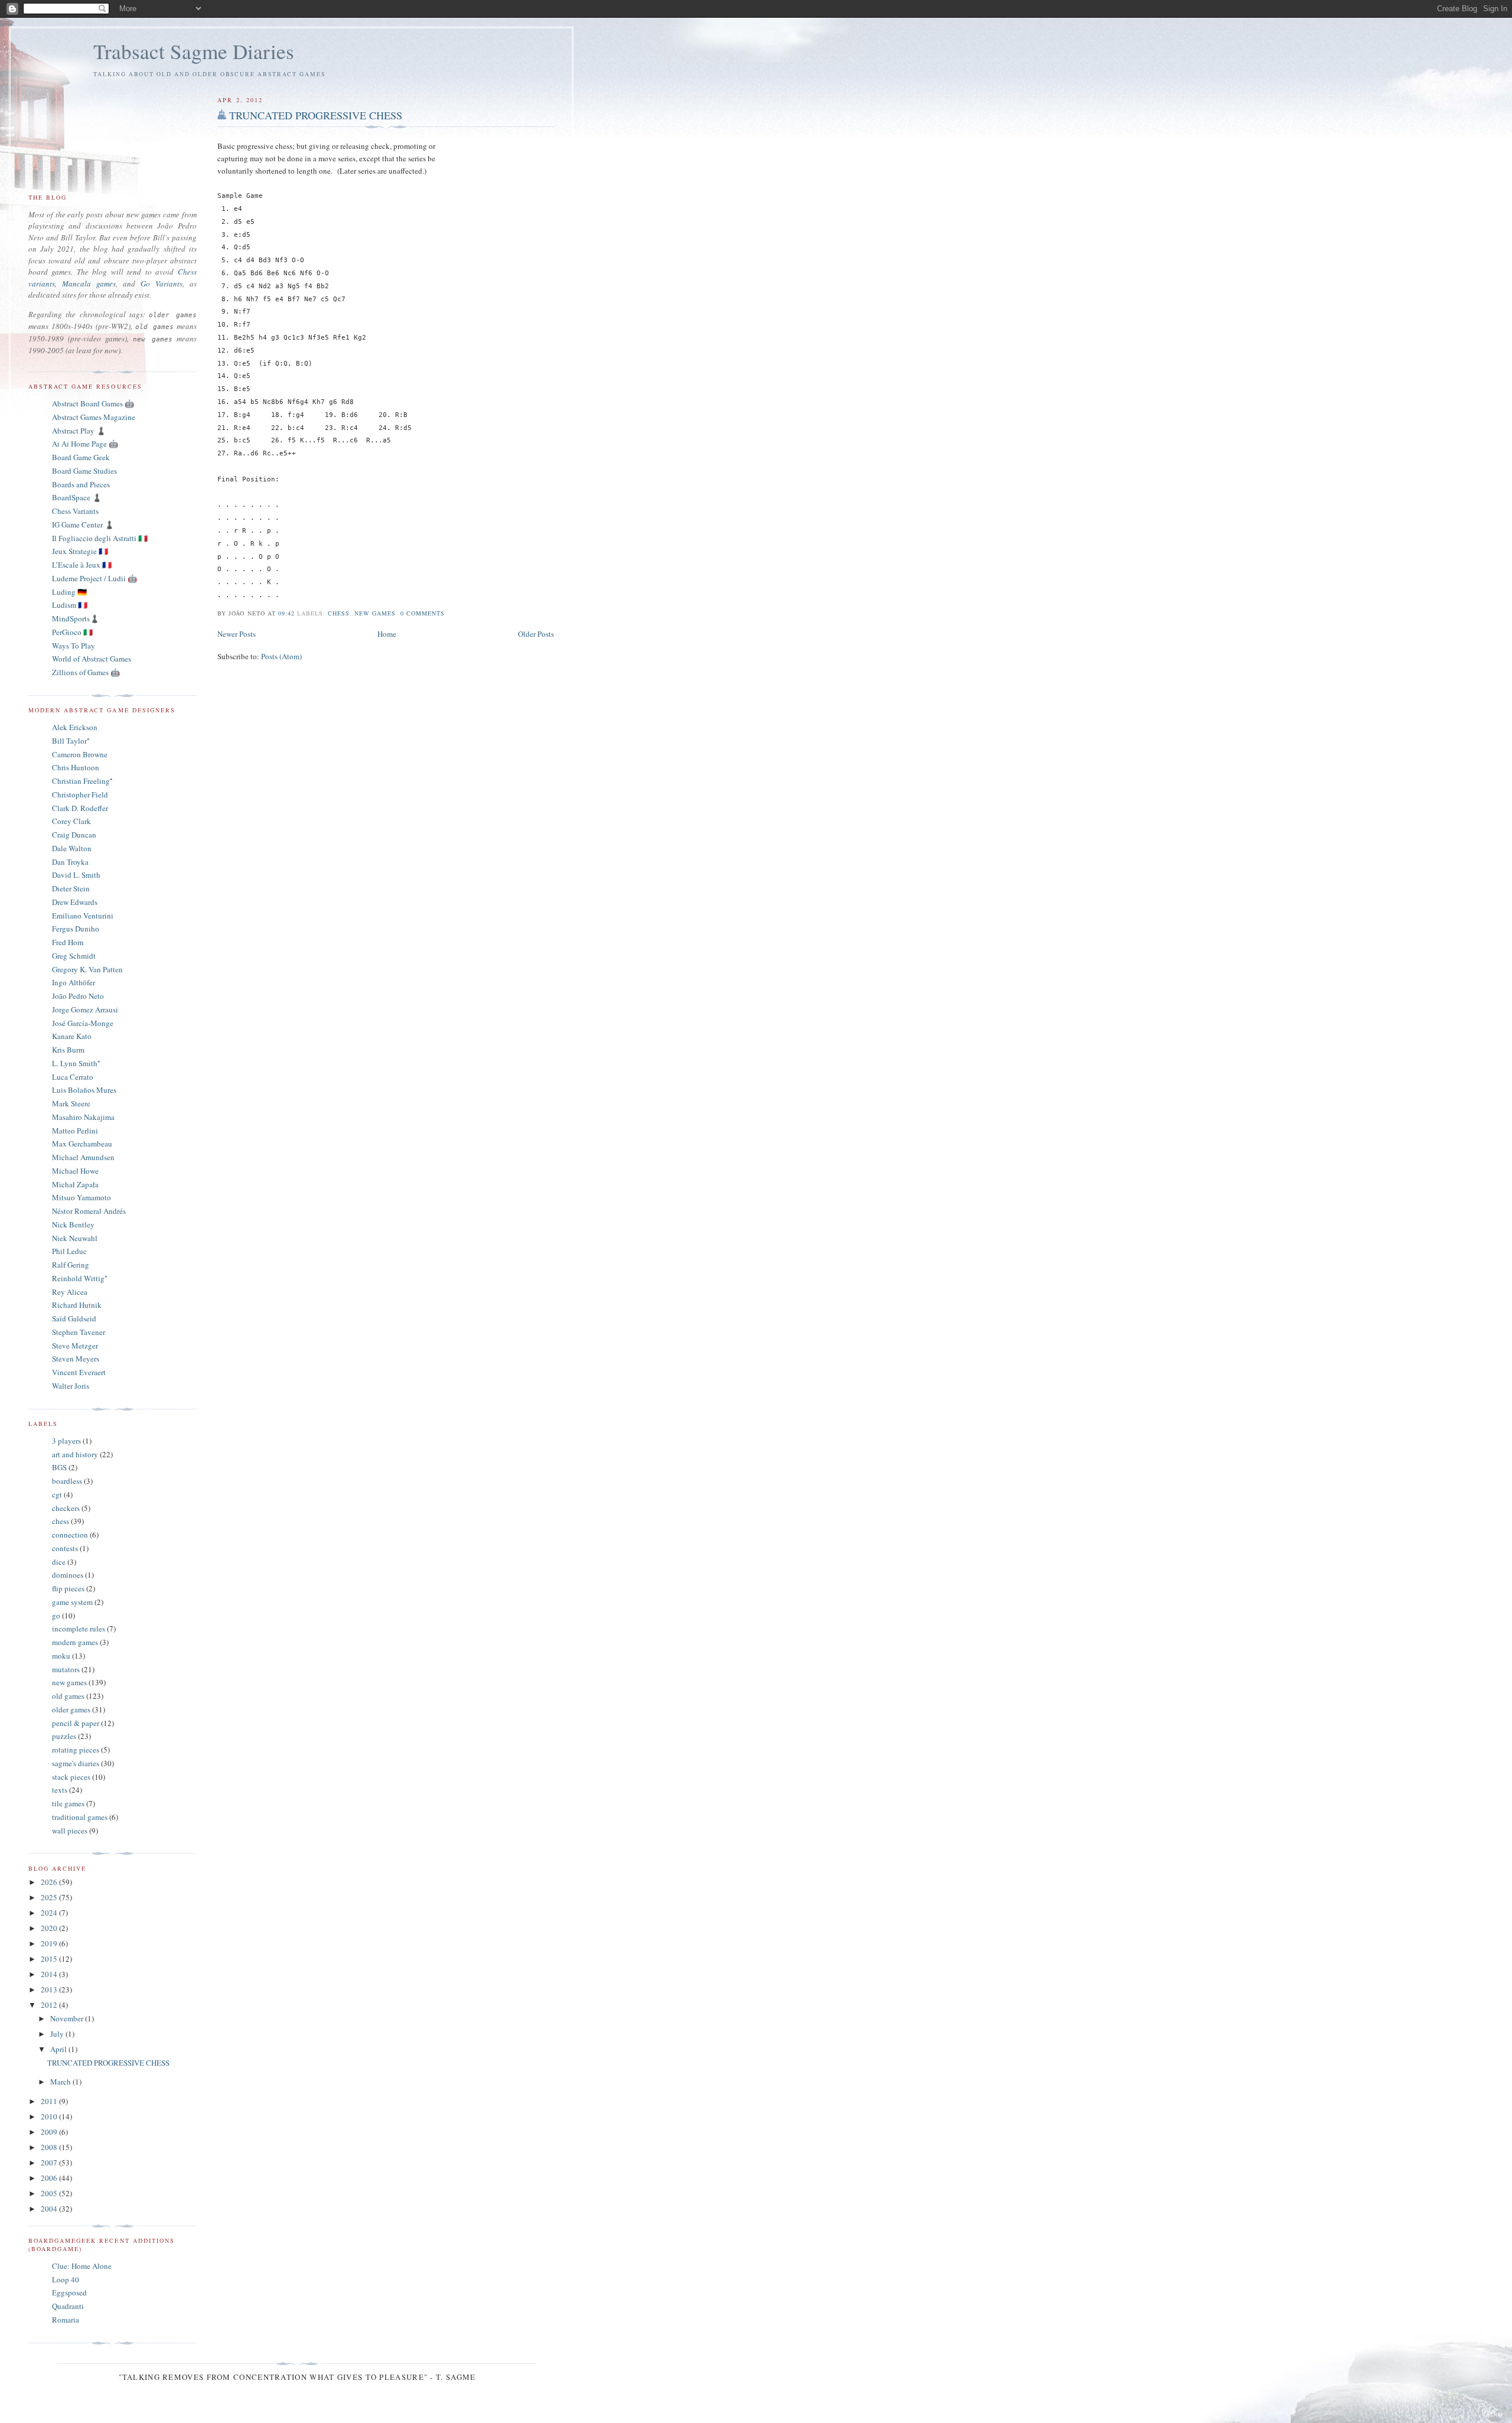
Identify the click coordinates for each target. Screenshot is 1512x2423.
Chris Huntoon (76, 767)
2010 (50, 2116)
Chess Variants (75, 511)
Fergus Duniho (76, 929)
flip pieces (68, 1588)
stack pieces (71, 1777)
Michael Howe (75, 1171)
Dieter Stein (71, 888)
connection (70, 1535)
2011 (50, 2101)
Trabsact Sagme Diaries (194, 51)
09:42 (286, 613)
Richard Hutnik (77, 1305)
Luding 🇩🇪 (69, 592)
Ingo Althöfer (74, 982)
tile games (68, 1803)
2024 (50, 1913)
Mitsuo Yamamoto (82, 1197)
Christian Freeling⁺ (82, 781)
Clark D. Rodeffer (80, 808)
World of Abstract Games (92, 659)
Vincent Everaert (79, 1372)
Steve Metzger (75, 1346)
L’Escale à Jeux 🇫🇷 (82, 565)
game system (72, 1602)
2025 (50, 1897)
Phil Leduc (69, 1251)
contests (65, 1548)
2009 (50, 2132)
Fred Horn (68, 942)
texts (60, 1790)
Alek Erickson (75, 727)
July (58, 2034)
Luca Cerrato (73, 1077)
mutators (66, 1669)
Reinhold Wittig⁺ (79, 1278)
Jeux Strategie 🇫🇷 (80, 551)
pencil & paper (76, 1723)
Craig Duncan (74, 835)
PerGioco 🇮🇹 (72, 632)
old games (68, 1696)
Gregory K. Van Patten (87, 969)
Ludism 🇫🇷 (70, 605)
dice (59, 1562)
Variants (169, 284)
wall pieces (70, 1831)
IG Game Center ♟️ (83, 525)
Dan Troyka (70, 862)
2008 (50, 2147)
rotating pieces (76, 1750)
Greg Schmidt (74, 956)
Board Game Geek (81, 457)
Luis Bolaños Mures (84, 1090)
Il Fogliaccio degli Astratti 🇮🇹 (100, 538)
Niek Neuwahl (75, 1238)
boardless (67, 1481)
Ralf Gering (71, 1265)
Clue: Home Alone (82, 2266)
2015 (50, 1959)
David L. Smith (76, 875)
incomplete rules (79, 1629)
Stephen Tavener (79, 1332)
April (59, 2049)
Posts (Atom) (281, 656)
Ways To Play (74, 646)
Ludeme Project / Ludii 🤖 (94, 578)
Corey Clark (71, 821)
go (56, 1616)
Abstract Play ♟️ (79, 431)
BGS (59, 1467)
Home (387, 634)
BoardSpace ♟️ (77, 497)
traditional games (80, 1817)
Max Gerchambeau (82, 1144)
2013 (50, 1989)
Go (145, 284)
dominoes (68, 1575)
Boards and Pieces (81, 484)
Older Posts (536, 634)
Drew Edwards (75, 902)
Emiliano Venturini (83, 916)
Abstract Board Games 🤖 (93, 403)
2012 (50, 2005)
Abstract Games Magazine (94, 417)
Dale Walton (72, 848)
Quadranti (68, 2306)
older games (71, 1709)
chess (339, 613)
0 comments (423, 613)
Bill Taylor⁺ (71, 741)
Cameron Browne (80, 754)
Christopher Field (80, 794)
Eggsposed (69, 2292)
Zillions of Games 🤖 (86, 672)
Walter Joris (71, 1386)
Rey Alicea (70, 1292)
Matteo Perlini (75, 1131)
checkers (66, 1508)
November (68, 2018)
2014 (50, 1974)
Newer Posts (237, 634)
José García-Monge (83, 1023)
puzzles (64, 1736)
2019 (50, 1943)
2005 (50, 2193)
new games (375, 613)
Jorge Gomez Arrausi (85, 1009)
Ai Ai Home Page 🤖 (85, 444)
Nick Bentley (73, 1224)
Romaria (66, 2320)
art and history (75, 1454)
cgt (57, 1494)
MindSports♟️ (76, 618)
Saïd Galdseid (74, 1318)
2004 (50, 2209)
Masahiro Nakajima (83, 1117)
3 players (66, 1441)
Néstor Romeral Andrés (89, 1211)
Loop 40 (66, 2279)
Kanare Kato (72, 1036)
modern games (75, 1642)
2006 (50, 2178)
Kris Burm (68, 1050)
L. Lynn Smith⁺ (76, 1063)
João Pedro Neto (78, 996)
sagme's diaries (76, 1763)
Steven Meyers (76, 1359)
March (61, 2082)
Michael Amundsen (83, 1157)
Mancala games (89, 284)
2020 (50, 1928)
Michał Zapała (75, 1184)
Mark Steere (71, 1103)
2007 (50, 2163)
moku (61, 1656)
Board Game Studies (84, 471)
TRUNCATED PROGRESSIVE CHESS (316, 115)
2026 (50, 1882)
